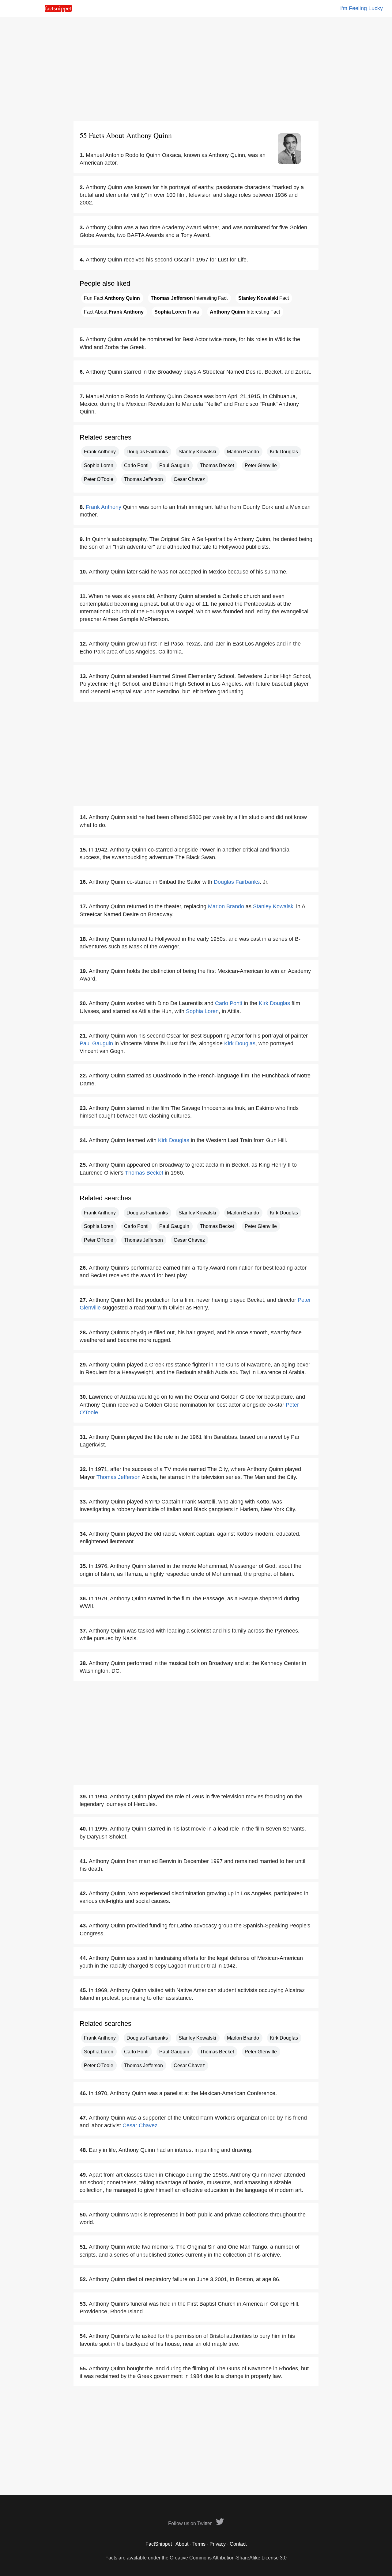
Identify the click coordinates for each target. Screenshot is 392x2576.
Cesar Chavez (189, 479)
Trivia (177, 312)
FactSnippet (159, 2544)
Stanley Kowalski (197, 452)
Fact (264, 298)
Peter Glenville (261, 465)
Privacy (218, 2544)
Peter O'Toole (99, 479)
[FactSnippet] (58, 10)
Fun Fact (112, 298)
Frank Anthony (100, 452)
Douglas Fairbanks (147, 452)
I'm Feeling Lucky (362, 8)
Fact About (114, 312)
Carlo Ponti (136, 465)
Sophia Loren (99, 465)
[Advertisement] (196, 69)
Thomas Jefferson (143, 479)
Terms (199, 2544)
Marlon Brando (243, 452)
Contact (238, 2544)
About (182, 2544)
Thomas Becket (217, 465)
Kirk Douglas (284, 452)
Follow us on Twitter (190, 2523)
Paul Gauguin (174, 465)
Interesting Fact (189, 298)
